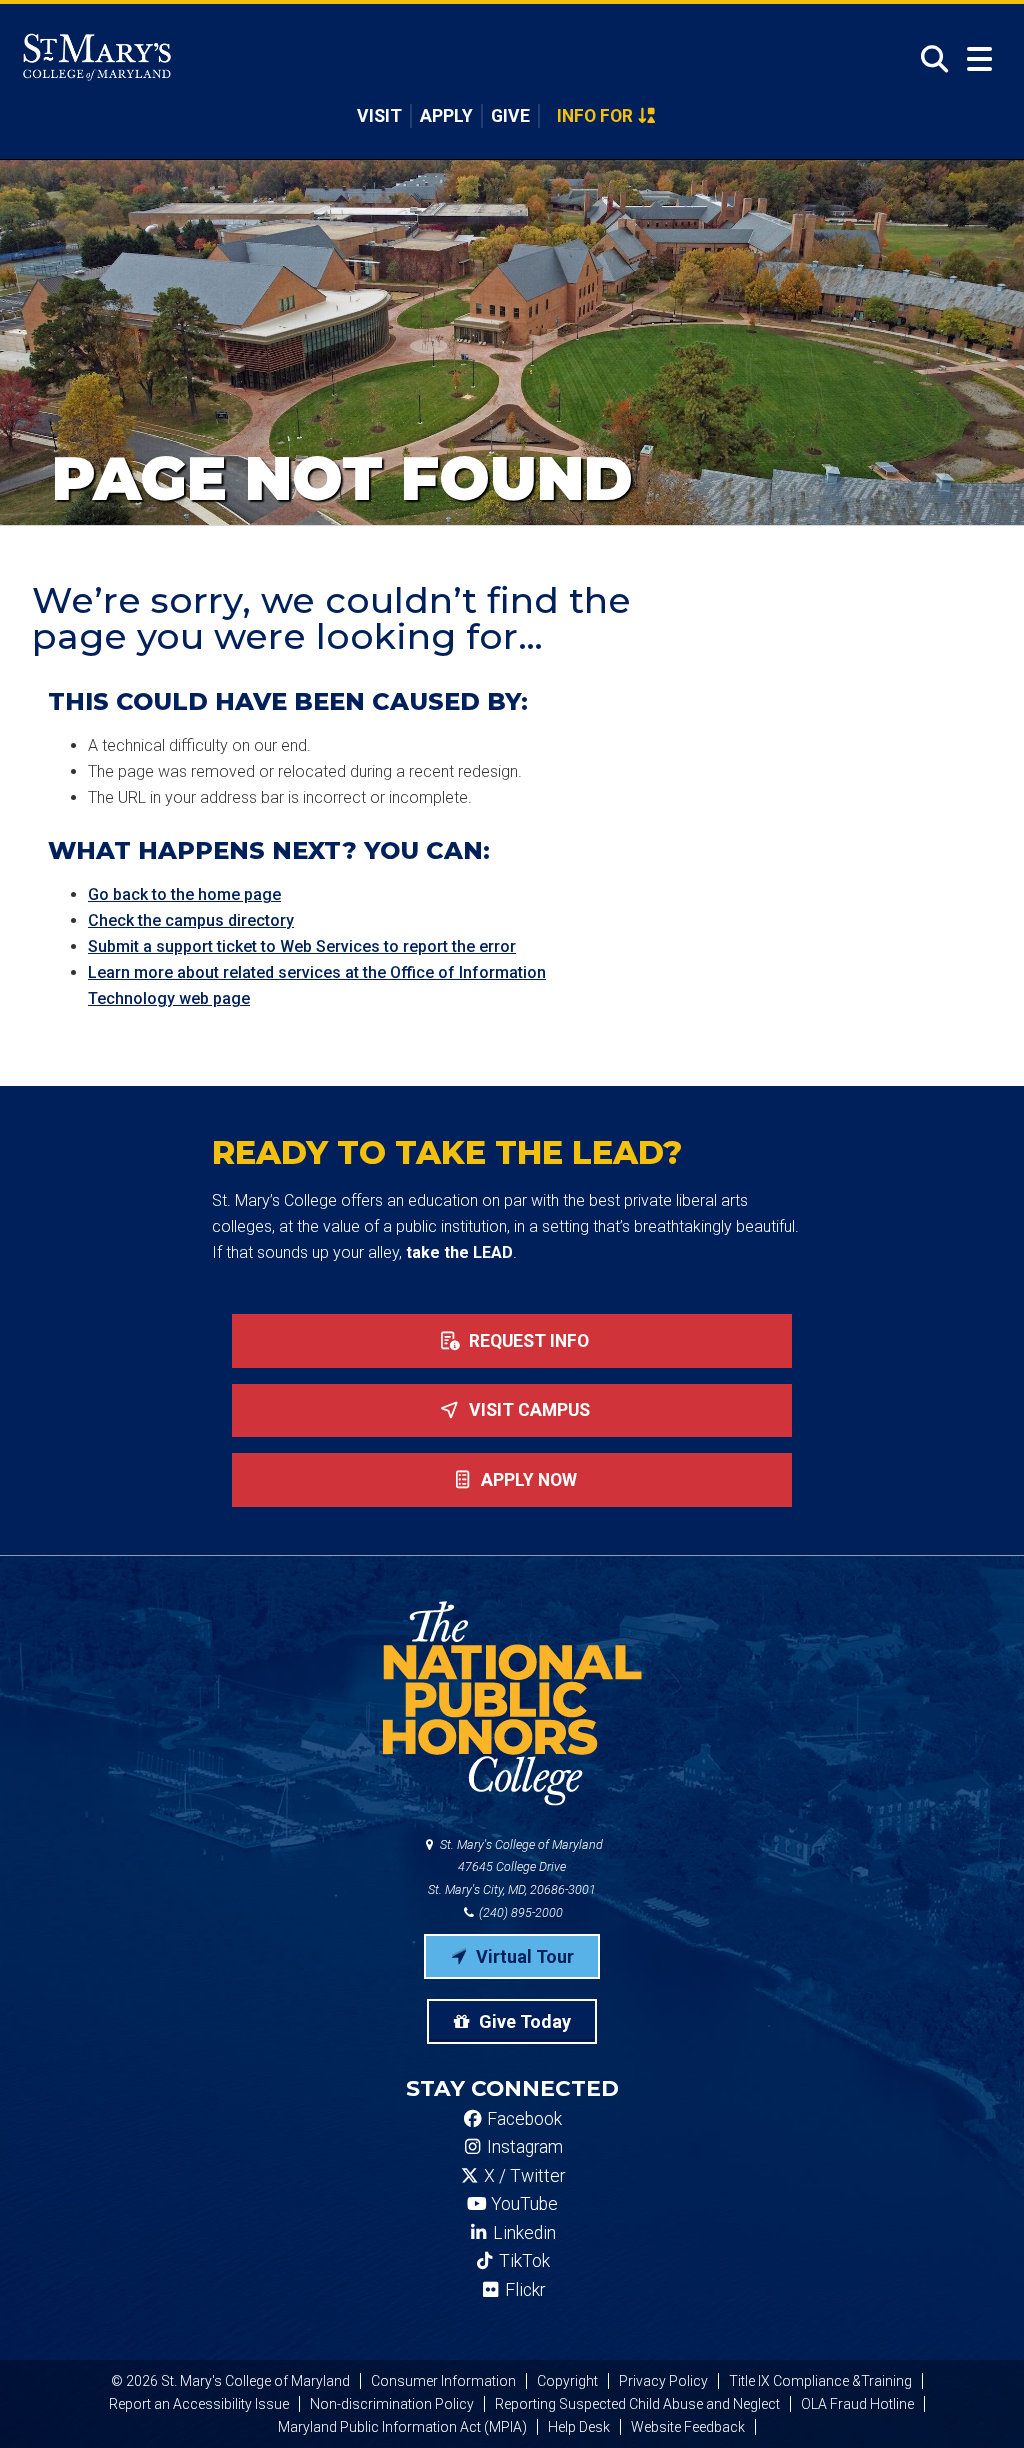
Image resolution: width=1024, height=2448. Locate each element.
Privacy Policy (663, 2381)
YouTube (522, 2204)
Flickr (523, 2290)
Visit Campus (527, 1410)
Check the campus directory (191, 920)
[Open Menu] (979, 59)
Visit (379, 116)
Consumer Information (443, 2381)
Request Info (527, 1341)
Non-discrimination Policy (392, 2404)
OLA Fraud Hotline (857, 2404)
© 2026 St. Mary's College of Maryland (230, 2381)
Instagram (523, 2147)
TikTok (522, 2261)
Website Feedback (688, 2427)
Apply (446, 116)
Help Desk (579, 2427)
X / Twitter (522, 2176)
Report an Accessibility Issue (199, 2404)
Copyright (567, 2381)
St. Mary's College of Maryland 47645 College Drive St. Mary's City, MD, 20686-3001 (515, 1867)
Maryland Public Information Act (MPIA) (402, 2427)
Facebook (522, 2119)
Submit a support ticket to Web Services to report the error (302, 946)
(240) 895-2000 (519, 1912)
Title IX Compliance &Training (820, 2381)
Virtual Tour (523, 1956)
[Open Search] (928, 59)
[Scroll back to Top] (976, 2400)
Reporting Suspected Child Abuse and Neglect (637, 2404)
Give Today (523, 2021)
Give (510, 116)
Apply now (527, 1480)
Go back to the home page (184, 894)
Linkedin (522, 2233)
